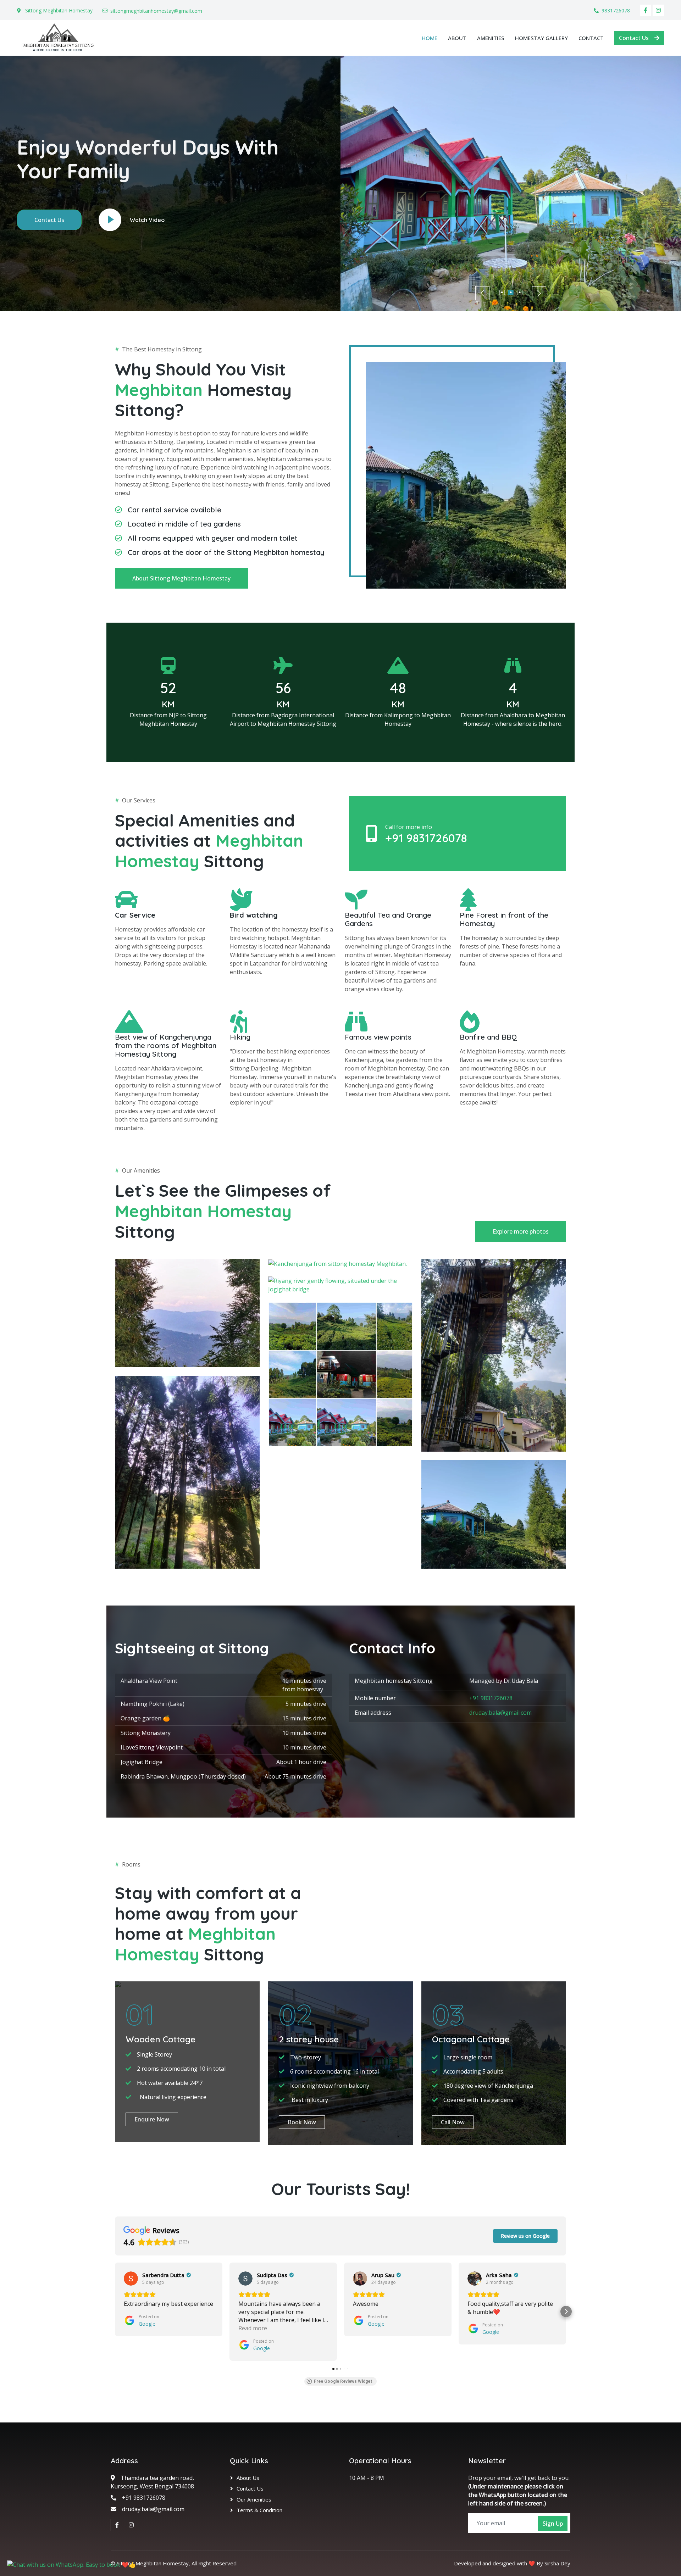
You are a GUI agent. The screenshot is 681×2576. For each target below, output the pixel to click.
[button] (115, 2311)
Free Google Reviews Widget (343, 2381)
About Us (248, 2478)
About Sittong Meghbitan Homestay (181, 578)
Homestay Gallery (541, 38)
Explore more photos (521, 1231)
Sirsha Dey (557, 2563)
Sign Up (553, 2524)
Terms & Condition (259, 2510)
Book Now (302, 2122)
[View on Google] (131, 2279)
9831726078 (616, 10)
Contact (591, 38)
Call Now (453, 2122)
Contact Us (634, 38)
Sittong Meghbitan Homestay (153, 2563)
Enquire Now (152, 2119)
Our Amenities (254, 2499)
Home (430, 38)
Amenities (491, 38)
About (457, 38)
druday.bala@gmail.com (500, 1713)
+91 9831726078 (426, 838)
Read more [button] (253, 2328)
